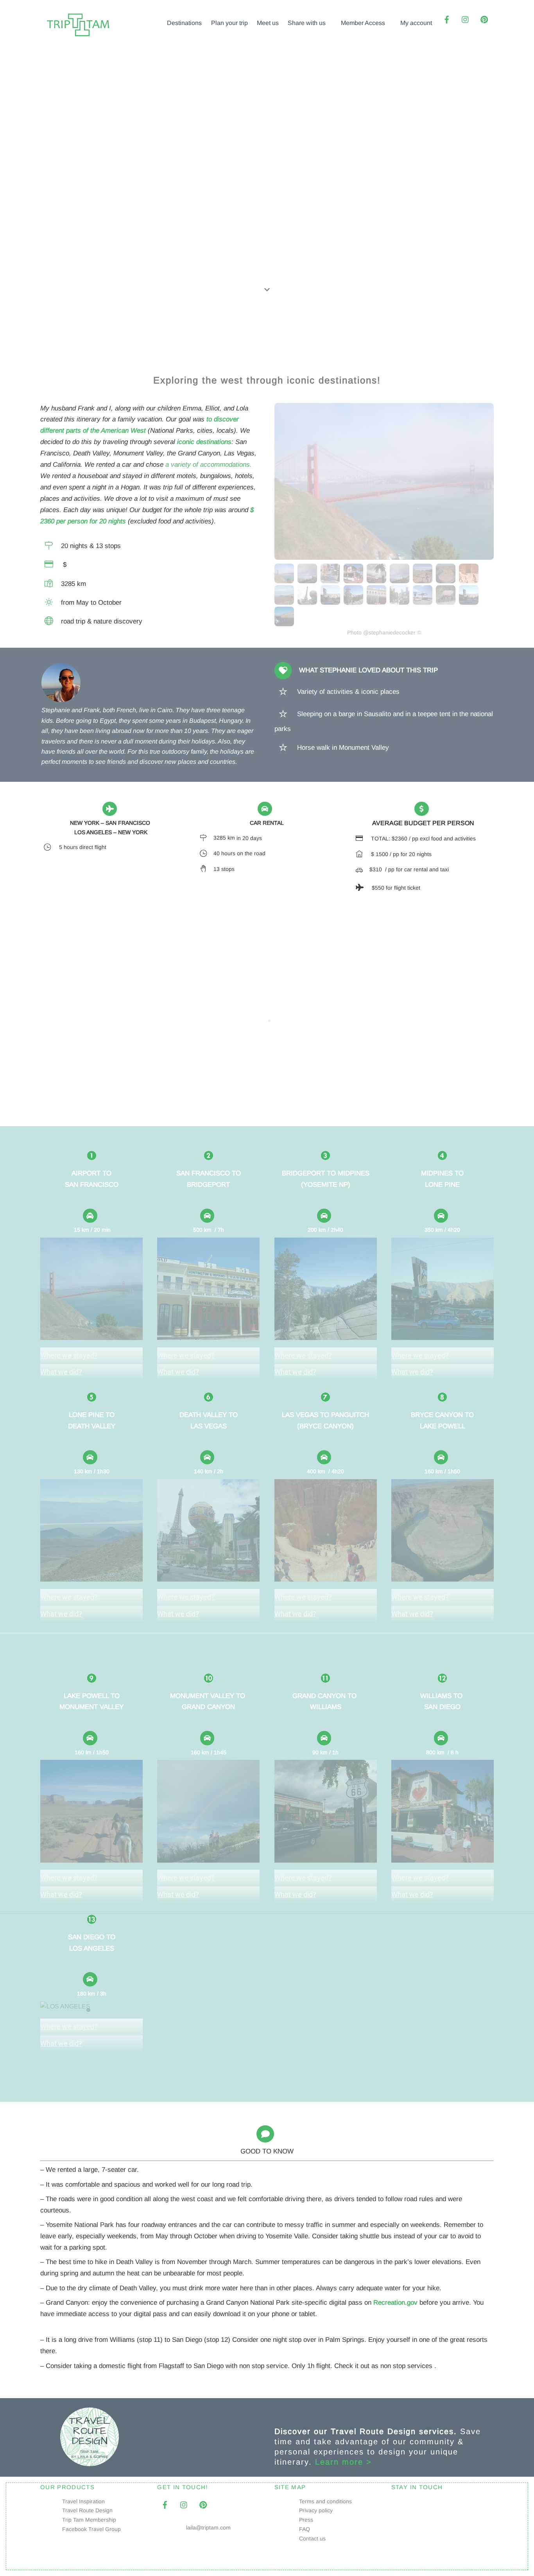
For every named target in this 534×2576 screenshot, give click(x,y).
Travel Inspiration (83, 2501)
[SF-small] (400, 601)
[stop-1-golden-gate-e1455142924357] (285, 580)
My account (416, 23)
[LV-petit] (308, 601)
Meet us (268, 23)
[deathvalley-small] (285, 601)
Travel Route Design (87, 2510)
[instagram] (466, 19)
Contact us (312, 2538)
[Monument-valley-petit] (424, 580)
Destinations (184, 23)
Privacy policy (316, 2510)
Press (306, 2520)
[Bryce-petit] (470, 580)
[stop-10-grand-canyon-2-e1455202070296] (447, 601)
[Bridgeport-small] (377, 601)
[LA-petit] (331, 580)
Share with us (307, 23)
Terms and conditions (325, 2501)
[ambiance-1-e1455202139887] (285, 623)
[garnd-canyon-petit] (400, 580)
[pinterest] (484, 19)
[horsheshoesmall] (447, 580)
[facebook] (447, 19)
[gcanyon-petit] (308, 580)
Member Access (363, 23)
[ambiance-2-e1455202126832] (470, 601)
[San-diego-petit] (354, 580)
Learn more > (343, 2462)
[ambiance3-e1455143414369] (424, 601)
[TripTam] (79, 37)
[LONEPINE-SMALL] (331, 601)
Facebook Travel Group (91, 2529)
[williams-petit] (377, 580)
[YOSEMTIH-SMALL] (354, 601)
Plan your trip (229, 23)
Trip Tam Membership (89, 2520)
